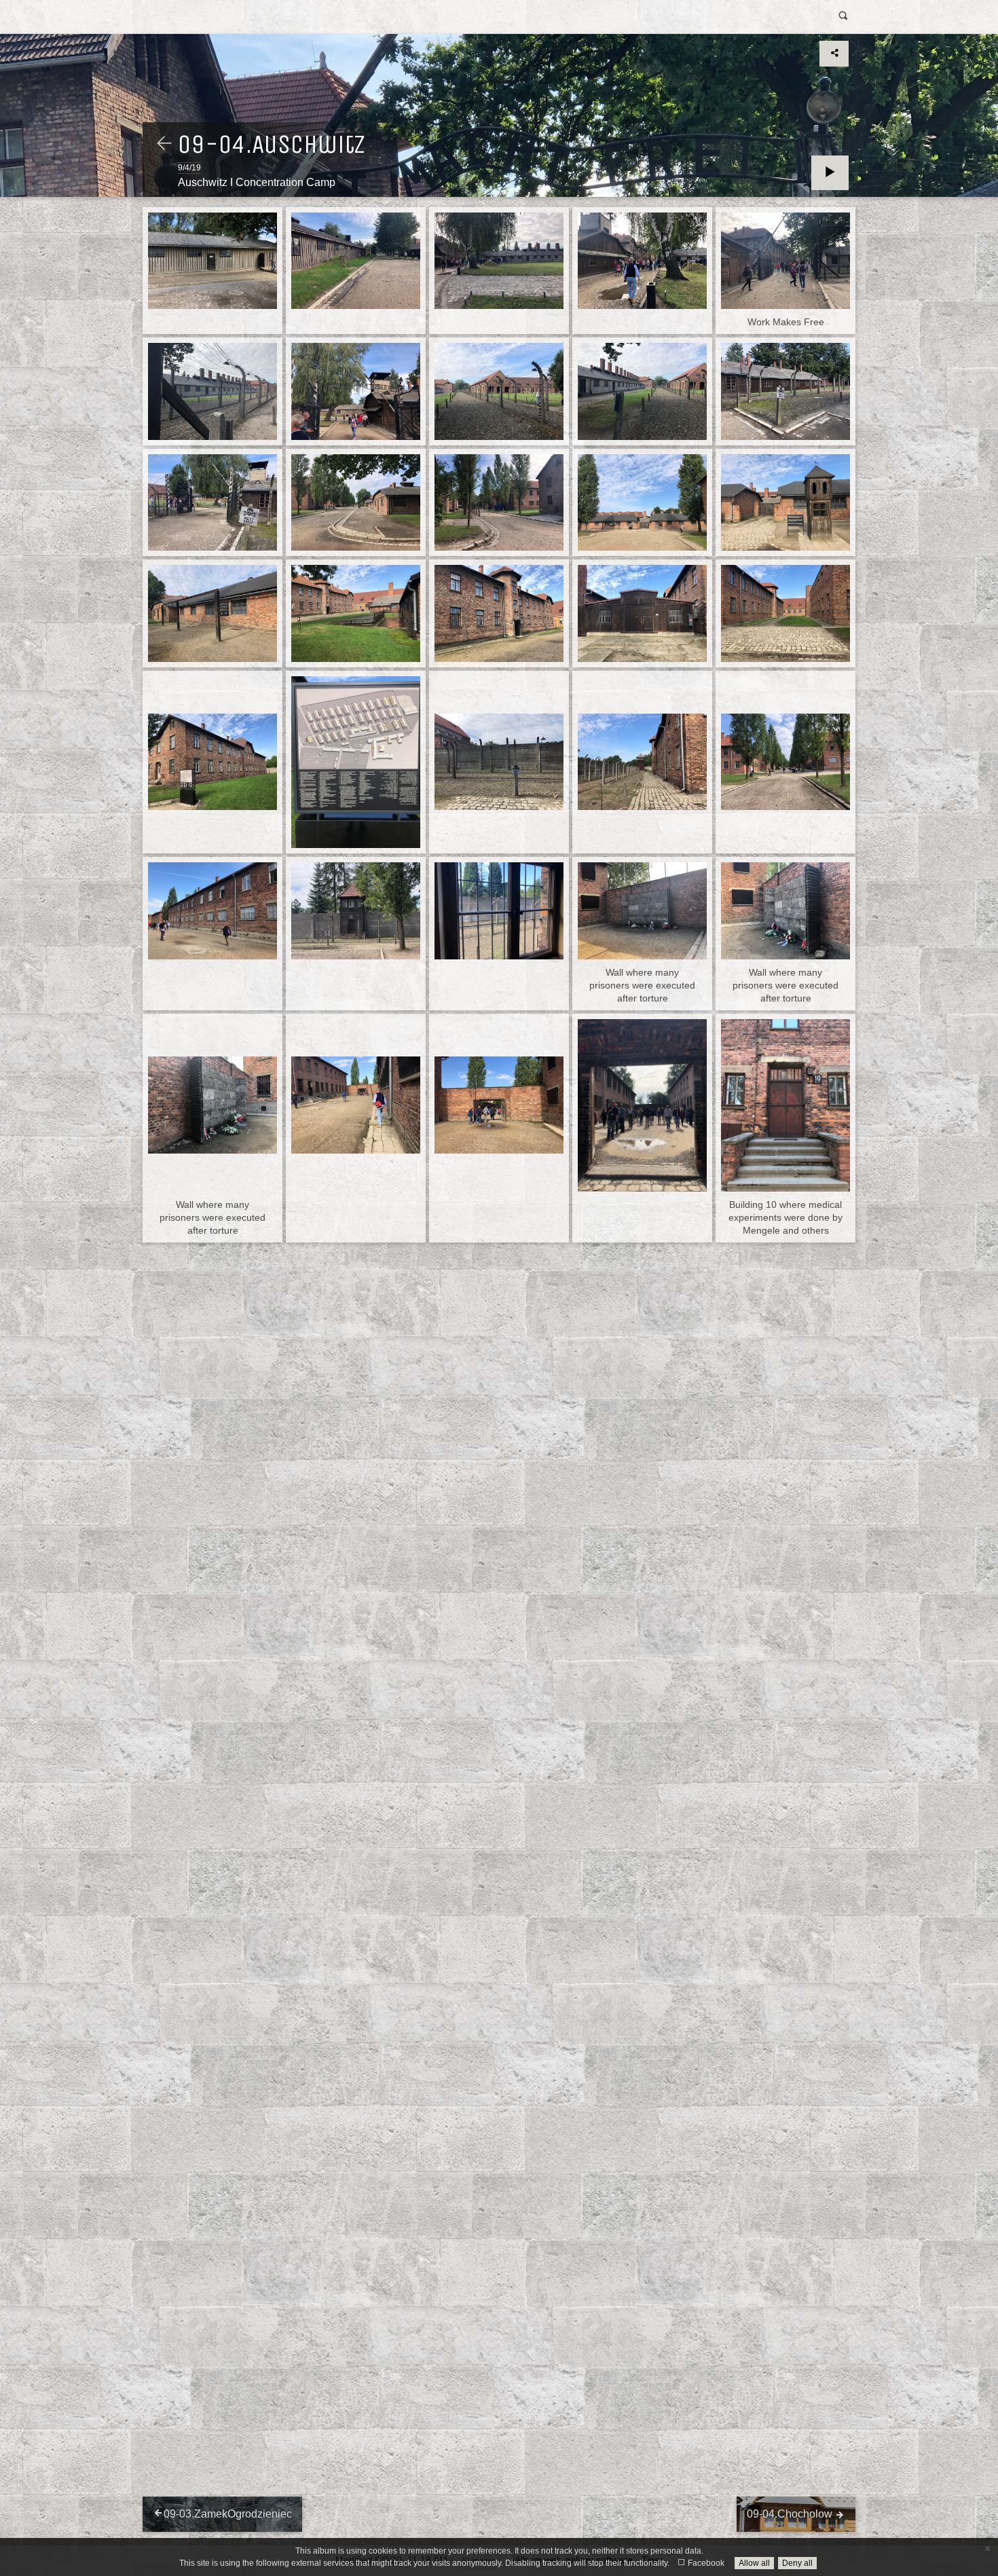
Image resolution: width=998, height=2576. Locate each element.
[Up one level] (164, 145)
